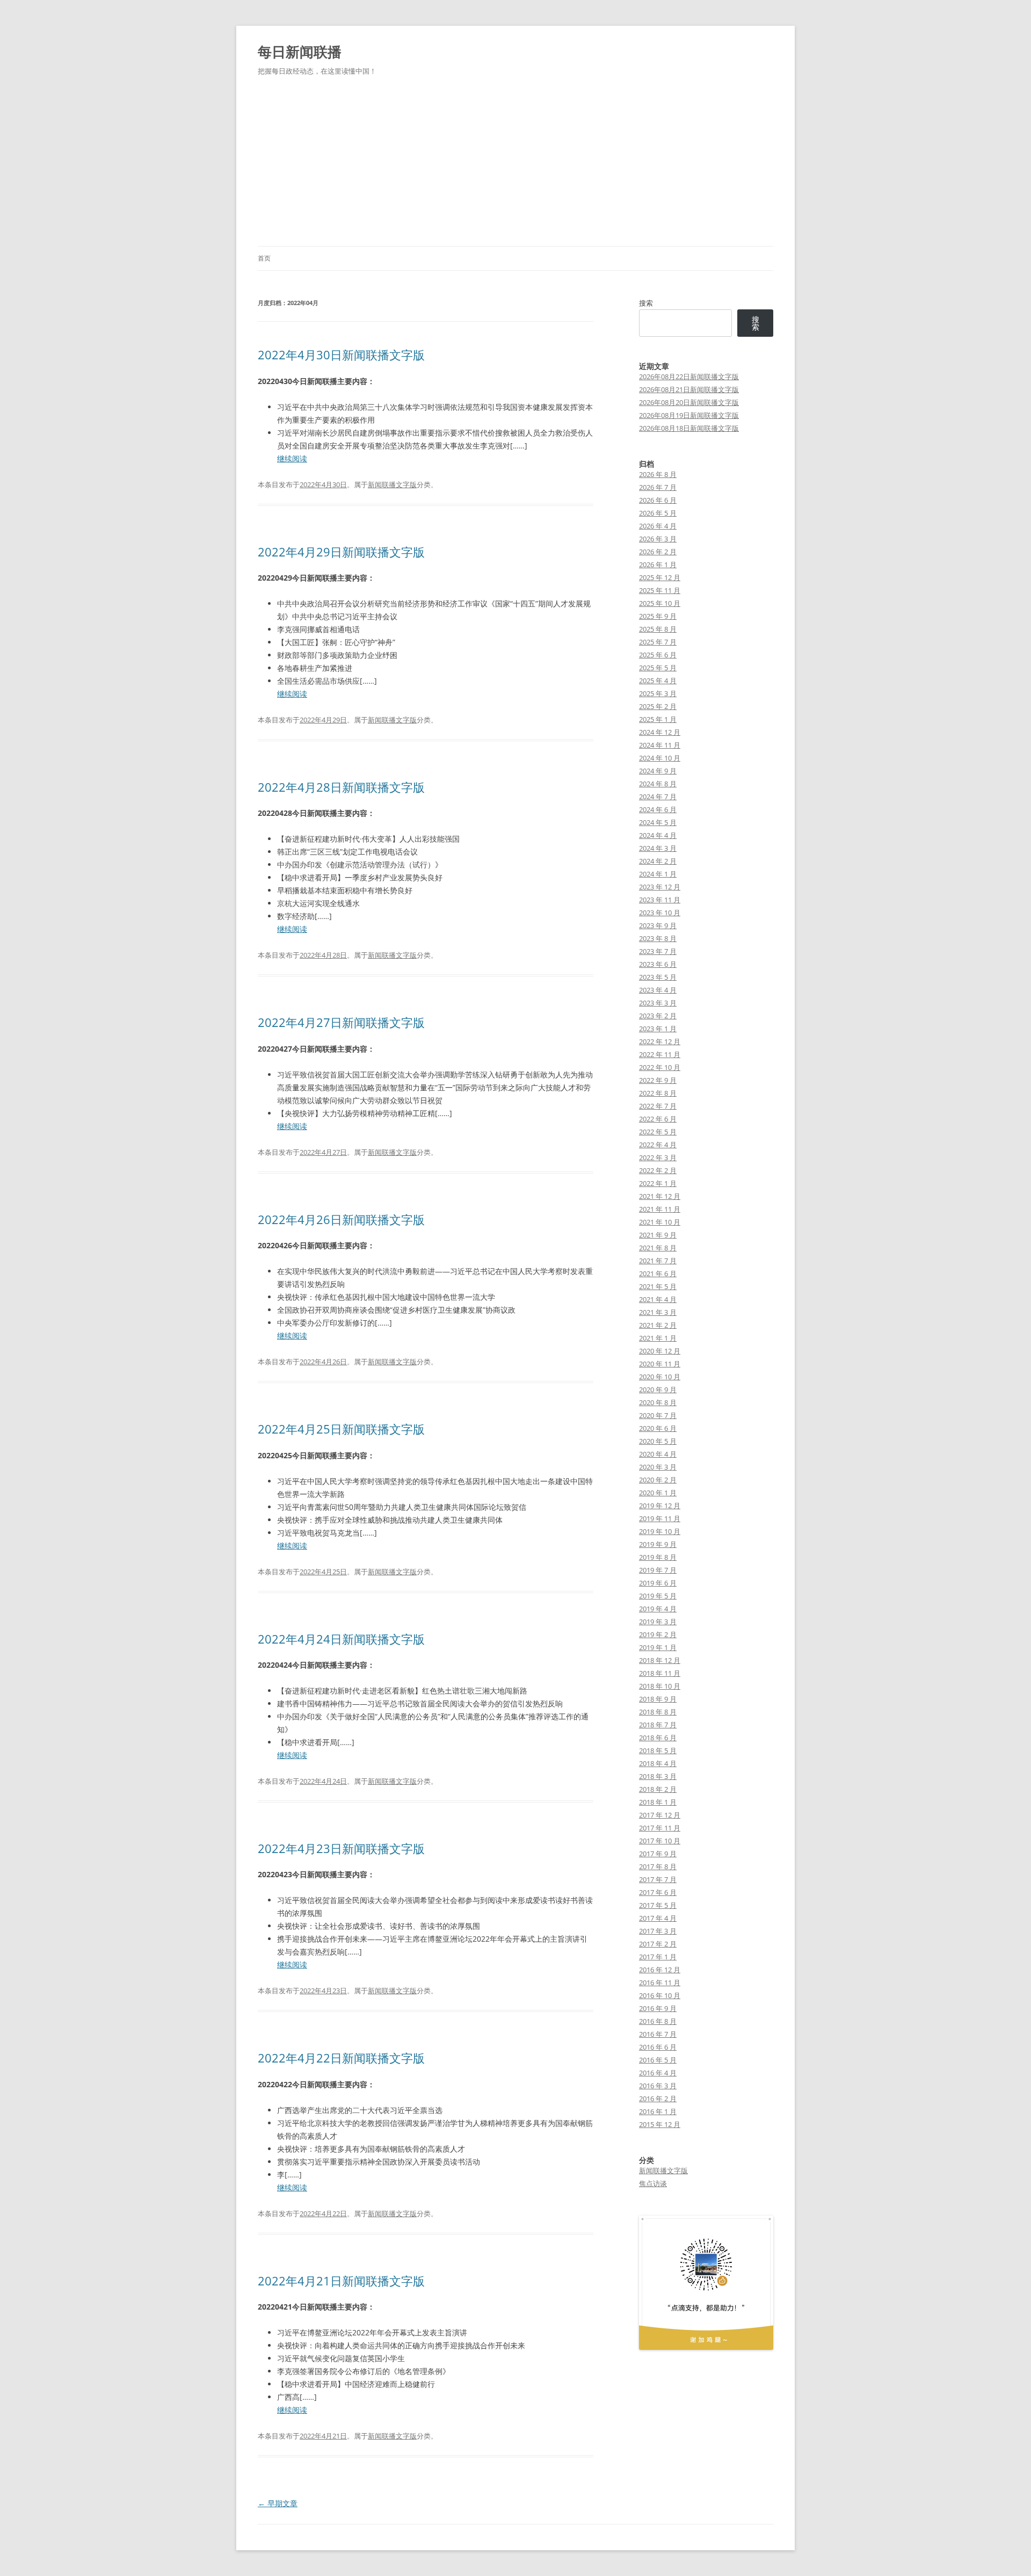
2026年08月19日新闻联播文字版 (689, 415)
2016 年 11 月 (660, 1982)
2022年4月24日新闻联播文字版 (341, 1639)
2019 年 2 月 (658, 1634)
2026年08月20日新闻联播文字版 (689, 402)
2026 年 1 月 (658, 565)
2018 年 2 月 (658, 1789)
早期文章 (278, 2503)
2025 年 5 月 (658, 668)
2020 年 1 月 (658, 1493)
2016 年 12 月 (660, 1970)
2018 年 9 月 (658, 1699)
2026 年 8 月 (658, 474)
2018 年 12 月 (660, 1660)
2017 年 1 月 (658, 1957)
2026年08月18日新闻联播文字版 (689, 428)
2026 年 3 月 (658, 539)
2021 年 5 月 (658, 1286)
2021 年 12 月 (660, 1196)
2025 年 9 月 (658, 616)
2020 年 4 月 (658, 1454)
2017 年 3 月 (658, 1931)
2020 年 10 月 (660, 1377)
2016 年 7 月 (658, 2034)
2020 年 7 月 (658, 1415)
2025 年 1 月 (658, 719)
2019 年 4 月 (658, 1609)
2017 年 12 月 (660, 1815)
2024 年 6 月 (658, 809)
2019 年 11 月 (660, 1518)
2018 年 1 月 (658, 1802)
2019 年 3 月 (658, 1622)
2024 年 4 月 (658, 835)
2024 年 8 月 (658, 784)
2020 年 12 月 (660, 1351)
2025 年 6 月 (658, 655)
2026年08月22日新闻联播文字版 (689, 377)
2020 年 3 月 (658, 1467)
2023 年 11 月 (660, 900)
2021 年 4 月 (658, 1299)
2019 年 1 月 (658, 1647)
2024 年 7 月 (658, 797)
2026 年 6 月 (658, 500)
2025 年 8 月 (658, 629)
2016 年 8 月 (658, 2021)
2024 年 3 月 (658, 848)
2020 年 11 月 (660, 1364)
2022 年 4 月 (658, 1145)
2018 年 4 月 (658, 1763)
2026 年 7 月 (658, 487)
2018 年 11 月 (660, 1673)
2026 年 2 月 (658, 552)
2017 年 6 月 (658, 1892)
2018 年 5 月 (658, 1750)
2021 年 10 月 (660, 1222)
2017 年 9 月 (658, 1854)
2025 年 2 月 (658, 706)
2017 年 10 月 (660, 1841)
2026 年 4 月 (658, 526)
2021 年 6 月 (658, 1273)
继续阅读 (292, 458)
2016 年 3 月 (658, 2086)
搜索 (646, 303)
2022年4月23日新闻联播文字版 (341, 1848)
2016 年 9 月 (658, 2008)
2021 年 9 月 (658, 1235)
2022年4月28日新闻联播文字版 (341, 787)
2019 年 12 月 (660, 1506)
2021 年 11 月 (660, 1209)
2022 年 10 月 (660, 1067)
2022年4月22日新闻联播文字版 (341, 2058)
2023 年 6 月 (658, 964)
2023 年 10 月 (660, 913)
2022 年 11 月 (660, 1054)
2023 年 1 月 (658, 1029)
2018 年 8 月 (658, 1712)
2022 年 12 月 (660, 1041)
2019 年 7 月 (658, 1570)
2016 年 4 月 (658, 2073)
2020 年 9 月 (658, 1390)
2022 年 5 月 (658, 1132)
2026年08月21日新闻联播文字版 (689, 389)
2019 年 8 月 (658, 1557)
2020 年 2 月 (658, 1480)
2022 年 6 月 (658, 1119)
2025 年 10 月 (660, 603)
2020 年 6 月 (658, 1428)
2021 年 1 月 (658, 1338)
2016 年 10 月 (660, 1995)
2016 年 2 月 (658, 2099)
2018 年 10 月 (660, 1686)
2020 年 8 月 (658, 1402)
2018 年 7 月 (658, 1725)
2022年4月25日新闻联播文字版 (341, 1429)
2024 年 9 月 (658, 771)
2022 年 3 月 (658, 1157)
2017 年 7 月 (658, 1879)
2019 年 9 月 (658, 1544)
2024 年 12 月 (660, 732)
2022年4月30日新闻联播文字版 (341, 354)
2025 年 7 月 (658, 642)
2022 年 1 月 (658, 1183)
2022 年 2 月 (658, 1170)
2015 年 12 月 (660, 2124)
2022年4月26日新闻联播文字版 (341, 1219)
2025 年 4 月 (658, 681)
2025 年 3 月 (658, 693)
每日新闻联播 (300, 52)
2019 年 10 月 (660, 1531)
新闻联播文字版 (392, 484)
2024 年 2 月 (658, 861)
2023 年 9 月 (658, 925)
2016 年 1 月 (658, 2111)
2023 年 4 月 (658, 990)
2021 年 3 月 (658, 1312)
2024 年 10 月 (660, 758)
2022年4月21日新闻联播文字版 (341, 2281)
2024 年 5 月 (658, 822)
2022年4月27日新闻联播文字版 (341, 1022)
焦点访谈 (653, 2183)
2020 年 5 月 (658, 1441)
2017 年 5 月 (658, 1905)
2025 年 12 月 (660, 577)
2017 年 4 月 (658, 1918)
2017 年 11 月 (660, 1828)
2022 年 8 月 (658, 1093)
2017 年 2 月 (658, 1944)
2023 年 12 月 (660, 887)
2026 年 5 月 (658, 513)
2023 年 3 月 (658, 1003)
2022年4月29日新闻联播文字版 (341, 552)
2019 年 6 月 (658, 1583)
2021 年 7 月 (658, 1261)
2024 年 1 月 (658, 874)
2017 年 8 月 (658, 1866)
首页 (264, 258)
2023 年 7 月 (658, 951)
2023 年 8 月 (658, 938)
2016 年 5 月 (658, 2060)
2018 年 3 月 (658, 1776)
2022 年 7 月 (658, 1106)
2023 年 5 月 (658, 977)
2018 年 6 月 (658, 1738)
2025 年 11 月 (660, 590)
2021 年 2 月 (658, 1325)
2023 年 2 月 (658, 1016)
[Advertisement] (515, 165)
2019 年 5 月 (658, 1596)
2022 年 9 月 (658, 1080)
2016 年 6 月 (658, 2047)
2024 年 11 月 (660, 745)
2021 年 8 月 (658, 1248)
